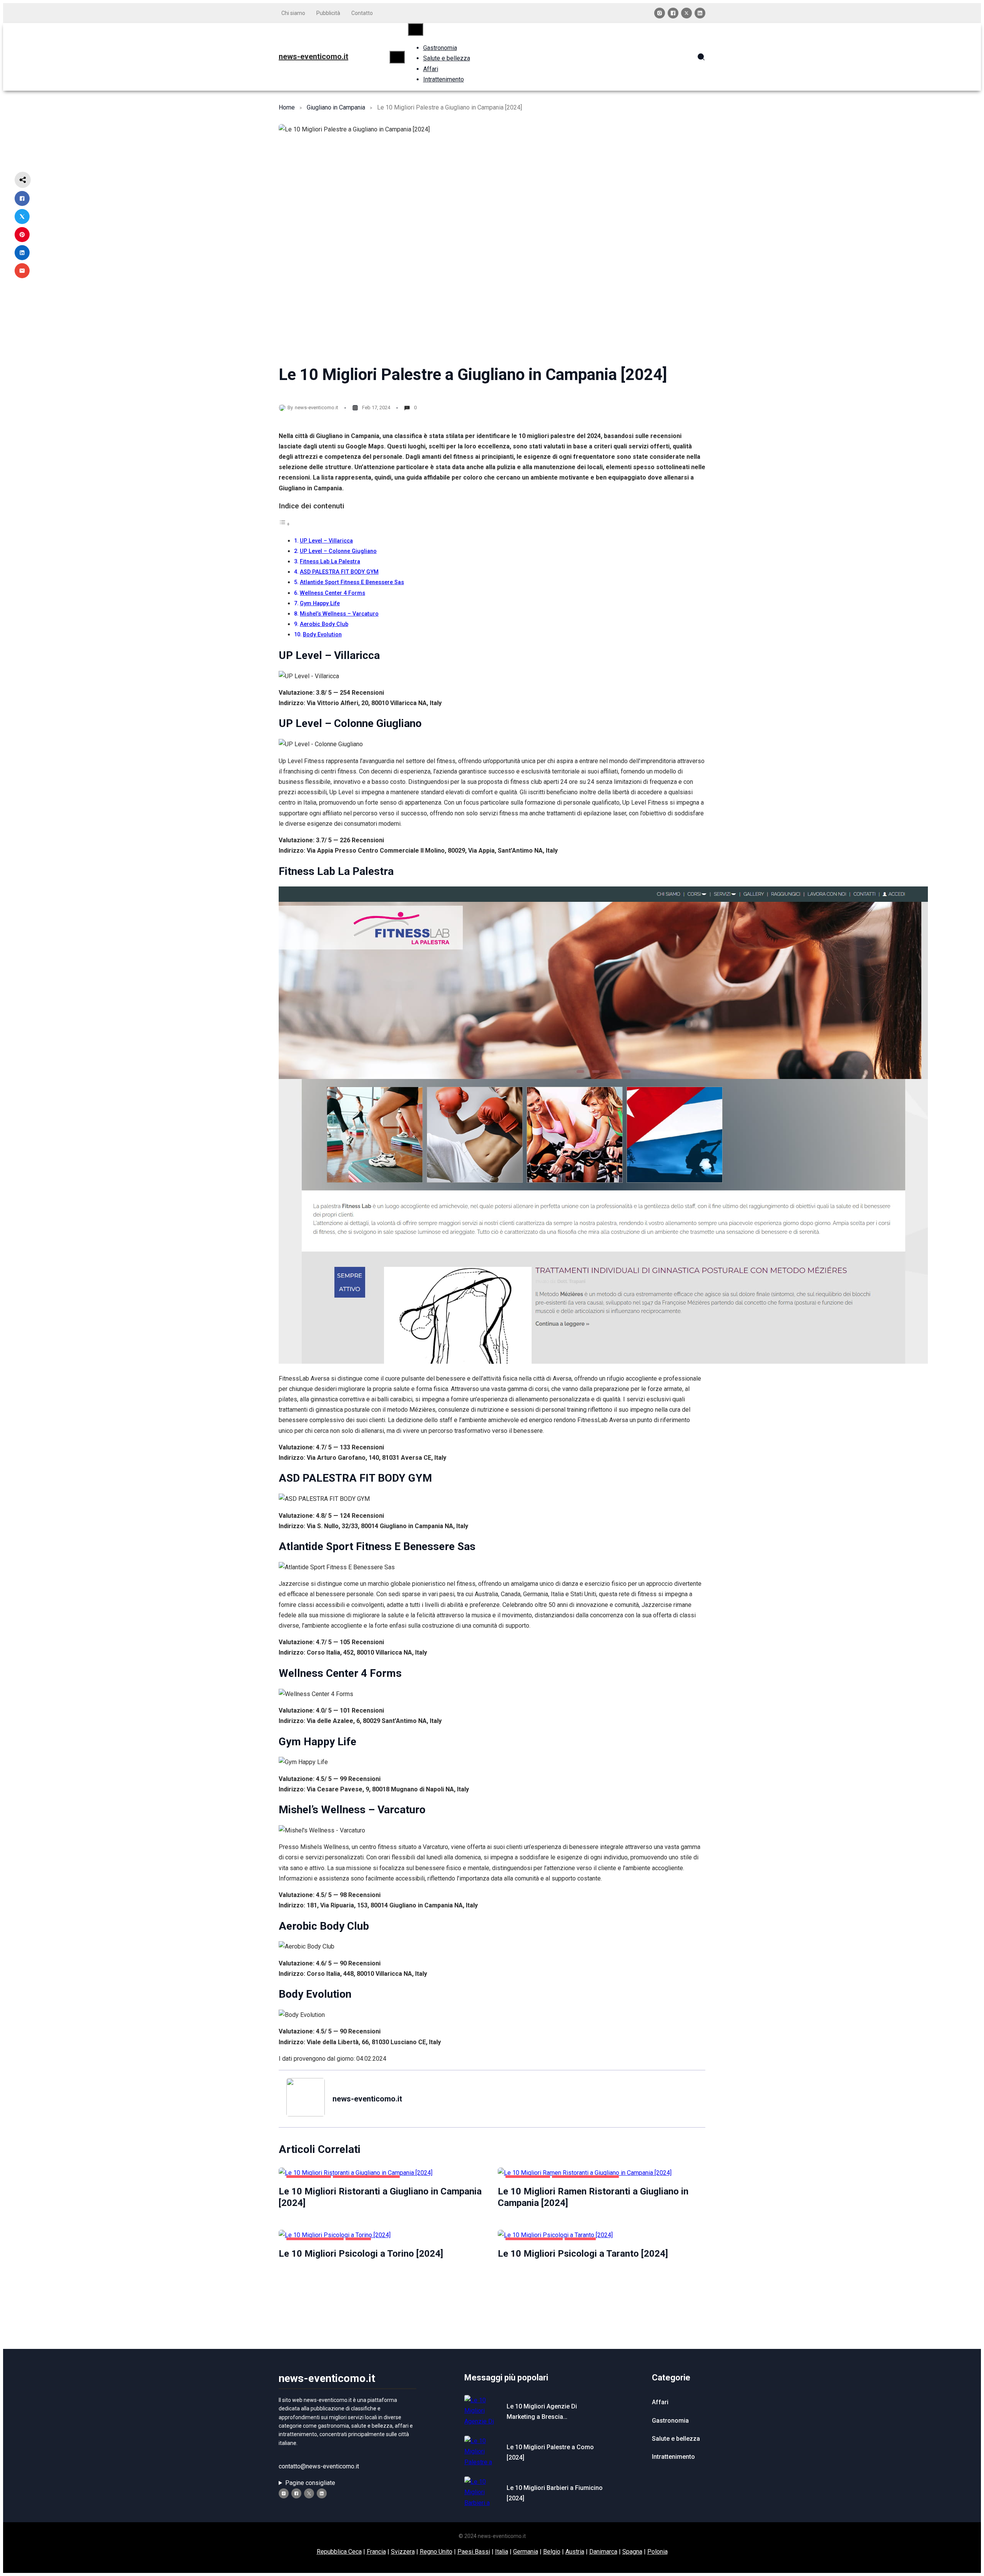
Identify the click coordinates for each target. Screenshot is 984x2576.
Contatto (362, 13)
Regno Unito (436, 2552)
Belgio (552, 2552)
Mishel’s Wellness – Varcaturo (339, 614)
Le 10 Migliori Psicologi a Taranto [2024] (583, 2254)
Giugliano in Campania (336, 107)
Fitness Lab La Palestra (330, 562)
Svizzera (403, 2552)
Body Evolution (322, 635)
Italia (502, 2552)
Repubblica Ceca (339, 2552)
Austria (575, 2552)
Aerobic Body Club (324, 624)
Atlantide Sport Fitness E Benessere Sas (352, 582)
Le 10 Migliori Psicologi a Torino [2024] (361, 2254)
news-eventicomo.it (313, 56)
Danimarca (603, 2552)
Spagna (632, 2552)
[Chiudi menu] (416, 29)
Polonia (657, 2552)
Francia (376, 2552)
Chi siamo (293, 13)
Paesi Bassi (474, 2552)
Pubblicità (328, 13)
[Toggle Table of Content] (284, 524)
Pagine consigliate (310, 2483)
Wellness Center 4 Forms (332, 593)
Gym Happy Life (320, 603)
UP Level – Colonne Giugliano (338, 551)
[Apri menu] (397, 57)
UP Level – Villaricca (326, 541)
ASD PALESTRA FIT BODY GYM (339, 572)
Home (287, 107)
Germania (526, 2552)
